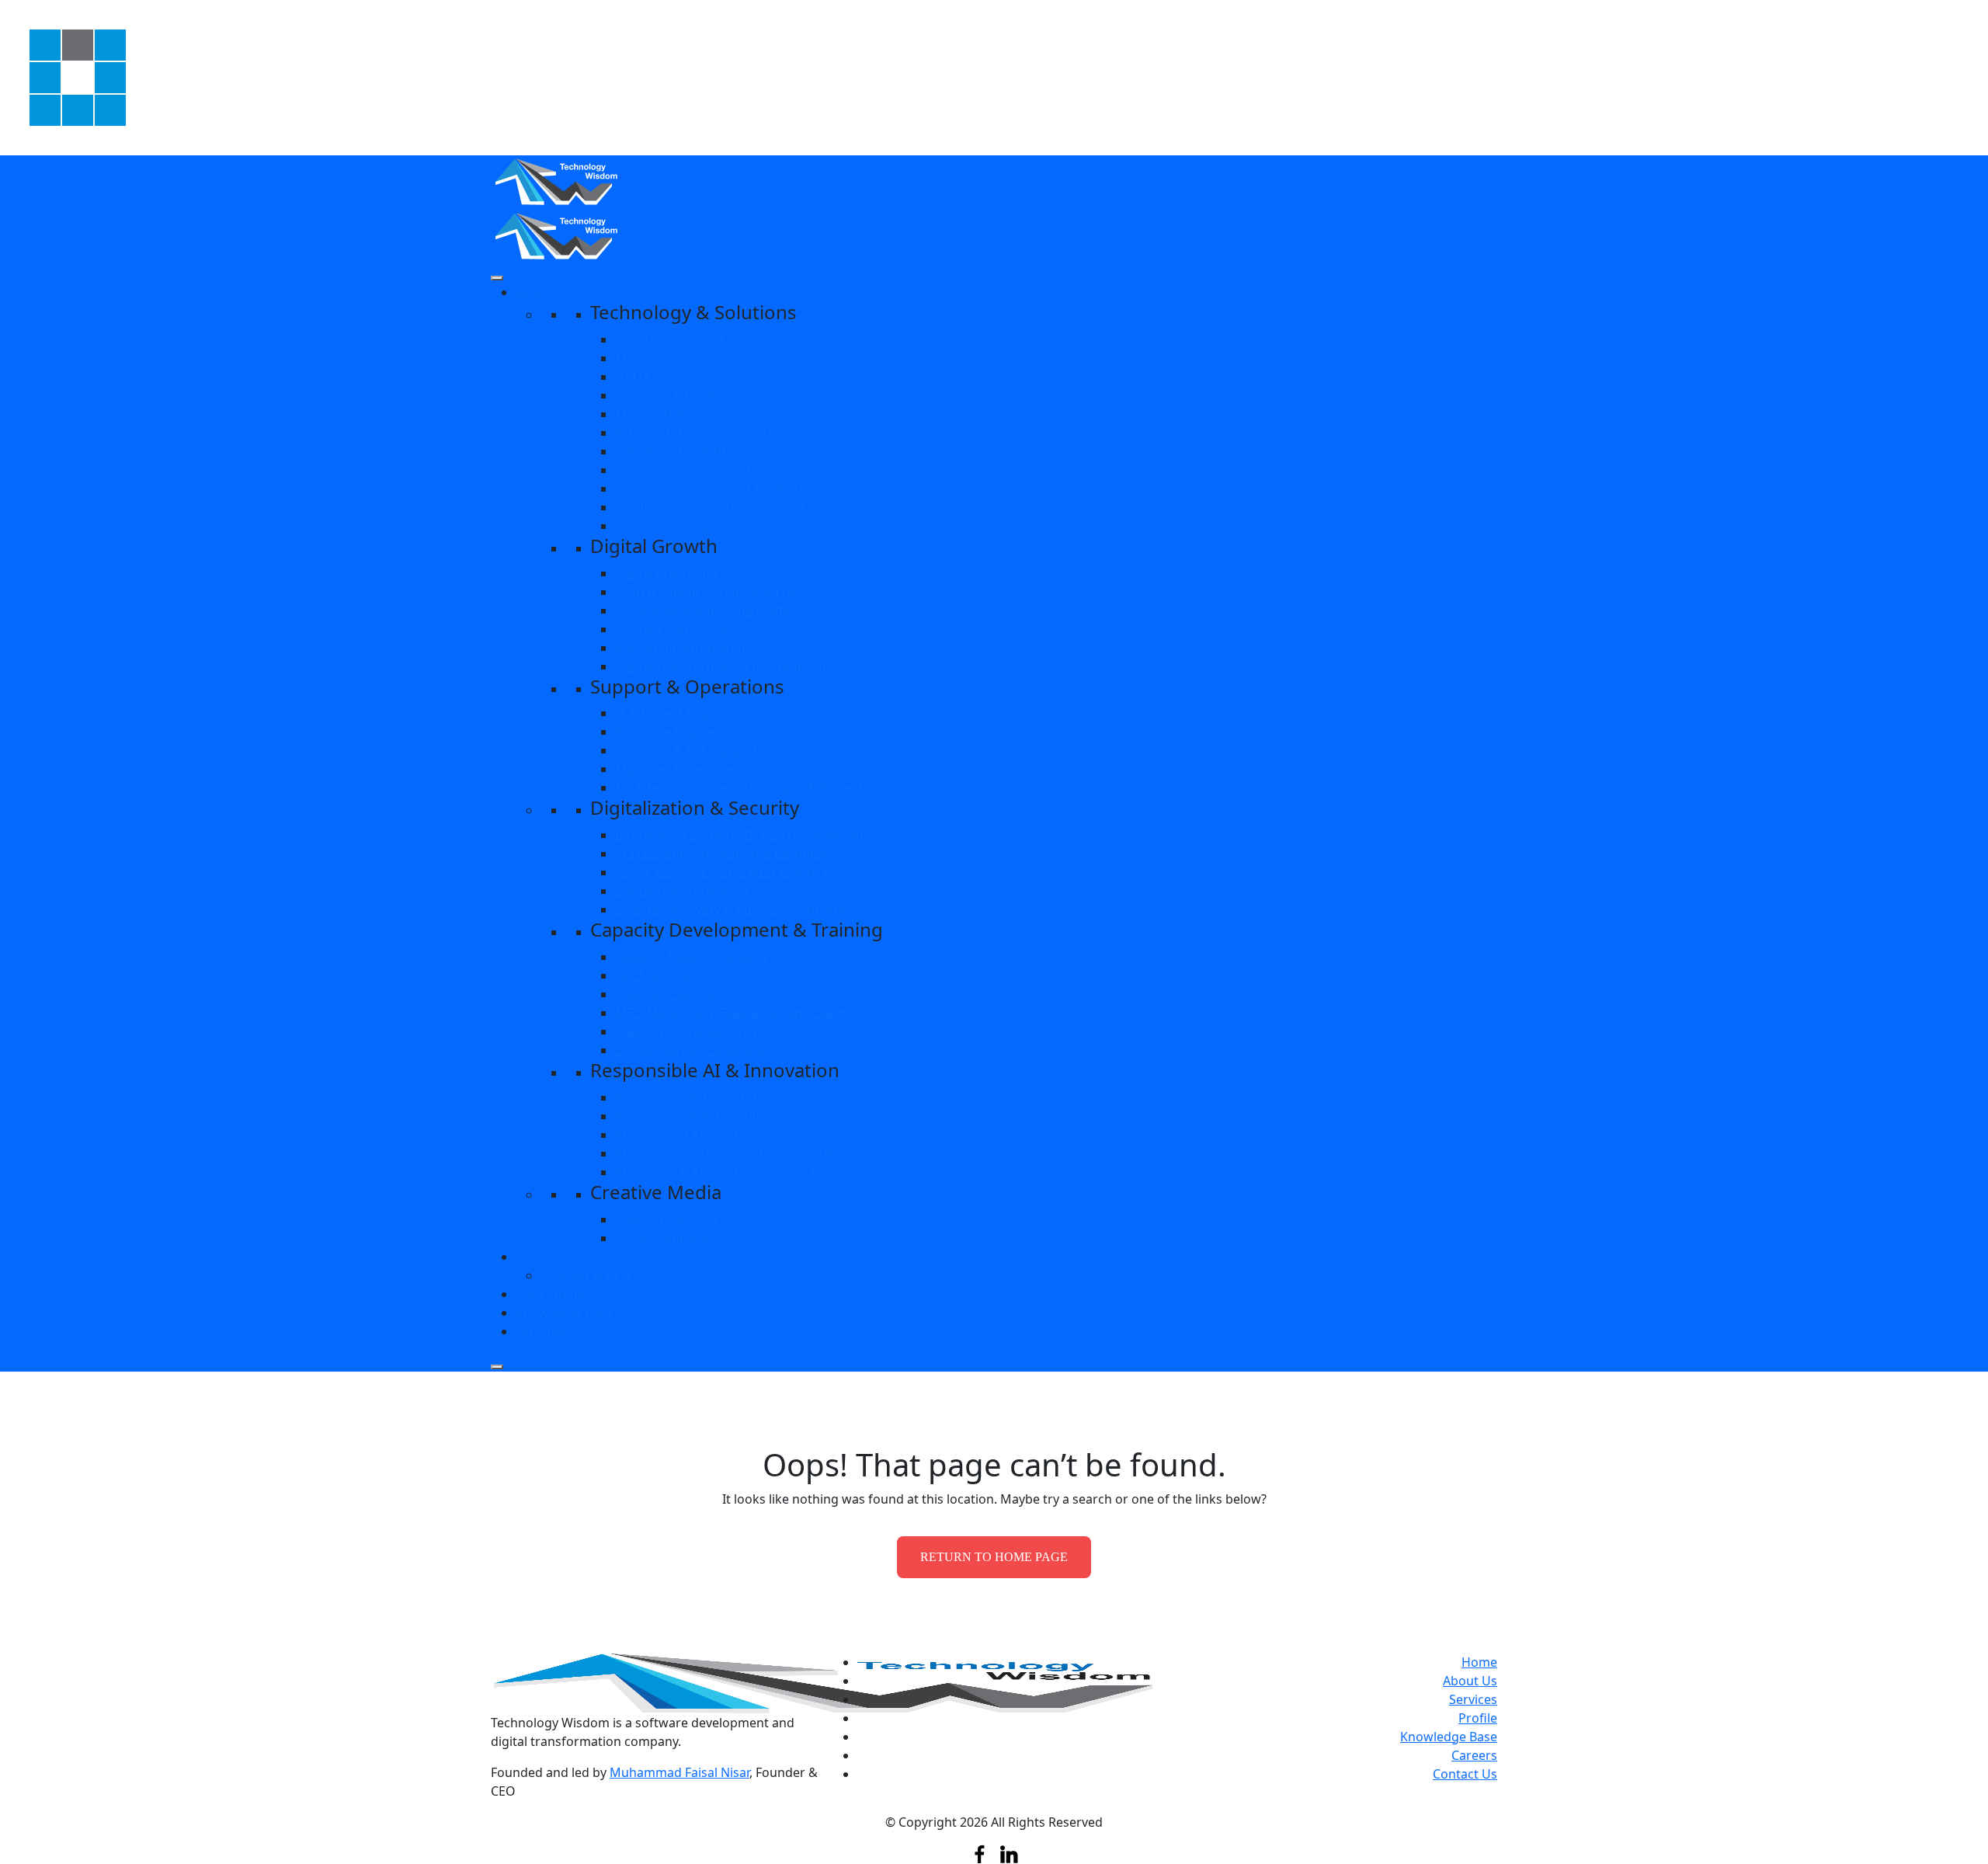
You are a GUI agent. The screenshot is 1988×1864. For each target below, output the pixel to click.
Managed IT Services (676, 769)
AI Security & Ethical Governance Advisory (737, 1172)
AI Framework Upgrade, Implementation (734, 1153)
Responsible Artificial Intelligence (712, 1097)
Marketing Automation (682, 648)
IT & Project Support (675, 713)
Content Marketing (671, 629)
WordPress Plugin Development (709, 526)
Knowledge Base (564, 1313)
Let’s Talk (542, 1331)
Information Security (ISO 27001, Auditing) (739, 835)
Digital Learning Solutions (691, 1050)
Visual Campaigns (667, 1238)
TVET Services (655, 975)
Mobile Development (676, 358)
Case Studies (553, 1294)
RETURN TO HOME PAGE (994, 1557)
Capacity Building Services (691, 957)
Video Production (666, 1219)
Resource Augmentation (686, 732)
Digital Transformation (682, 891)
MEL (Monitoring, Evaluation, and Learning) (742, 1013)
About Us (543, 1257)
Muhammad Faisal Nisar (679, 1772)
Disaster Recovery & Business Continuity (733, 909)
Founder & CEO (586, 1275)
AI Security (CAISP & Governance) (712, 1135)
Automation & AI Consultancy (701, 1116)
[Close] (497, 1367)
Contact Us (1465, 1774)
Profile (1478, 1718)
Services (540, 292)
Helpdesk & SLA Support (686, 750)
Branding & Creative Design (696, 395)
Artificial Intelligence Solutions (704, 433)
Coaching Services (668, 994)
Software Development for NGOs (712, 489)
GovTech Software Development (710, 507)
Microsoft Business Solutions (700, 414)
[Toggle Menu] (497, 278)
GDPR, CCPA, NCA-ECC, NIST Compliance (732, 872)
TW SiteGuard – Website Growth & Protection (748, 788)
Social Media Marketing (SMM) (705, 610)
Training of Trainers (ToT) (688, 1031)
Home (1479, 1662)
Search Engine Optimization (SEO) (714, 592)
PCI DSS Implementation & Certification (731, 854)
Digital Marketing (666, 573)
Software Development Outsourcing (722, 470)
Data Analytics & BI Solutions (699, 451)
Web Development (669, 339)
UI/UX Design (654, 377)
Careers (1474, 1755)
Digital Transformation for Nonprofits (726, 666)
